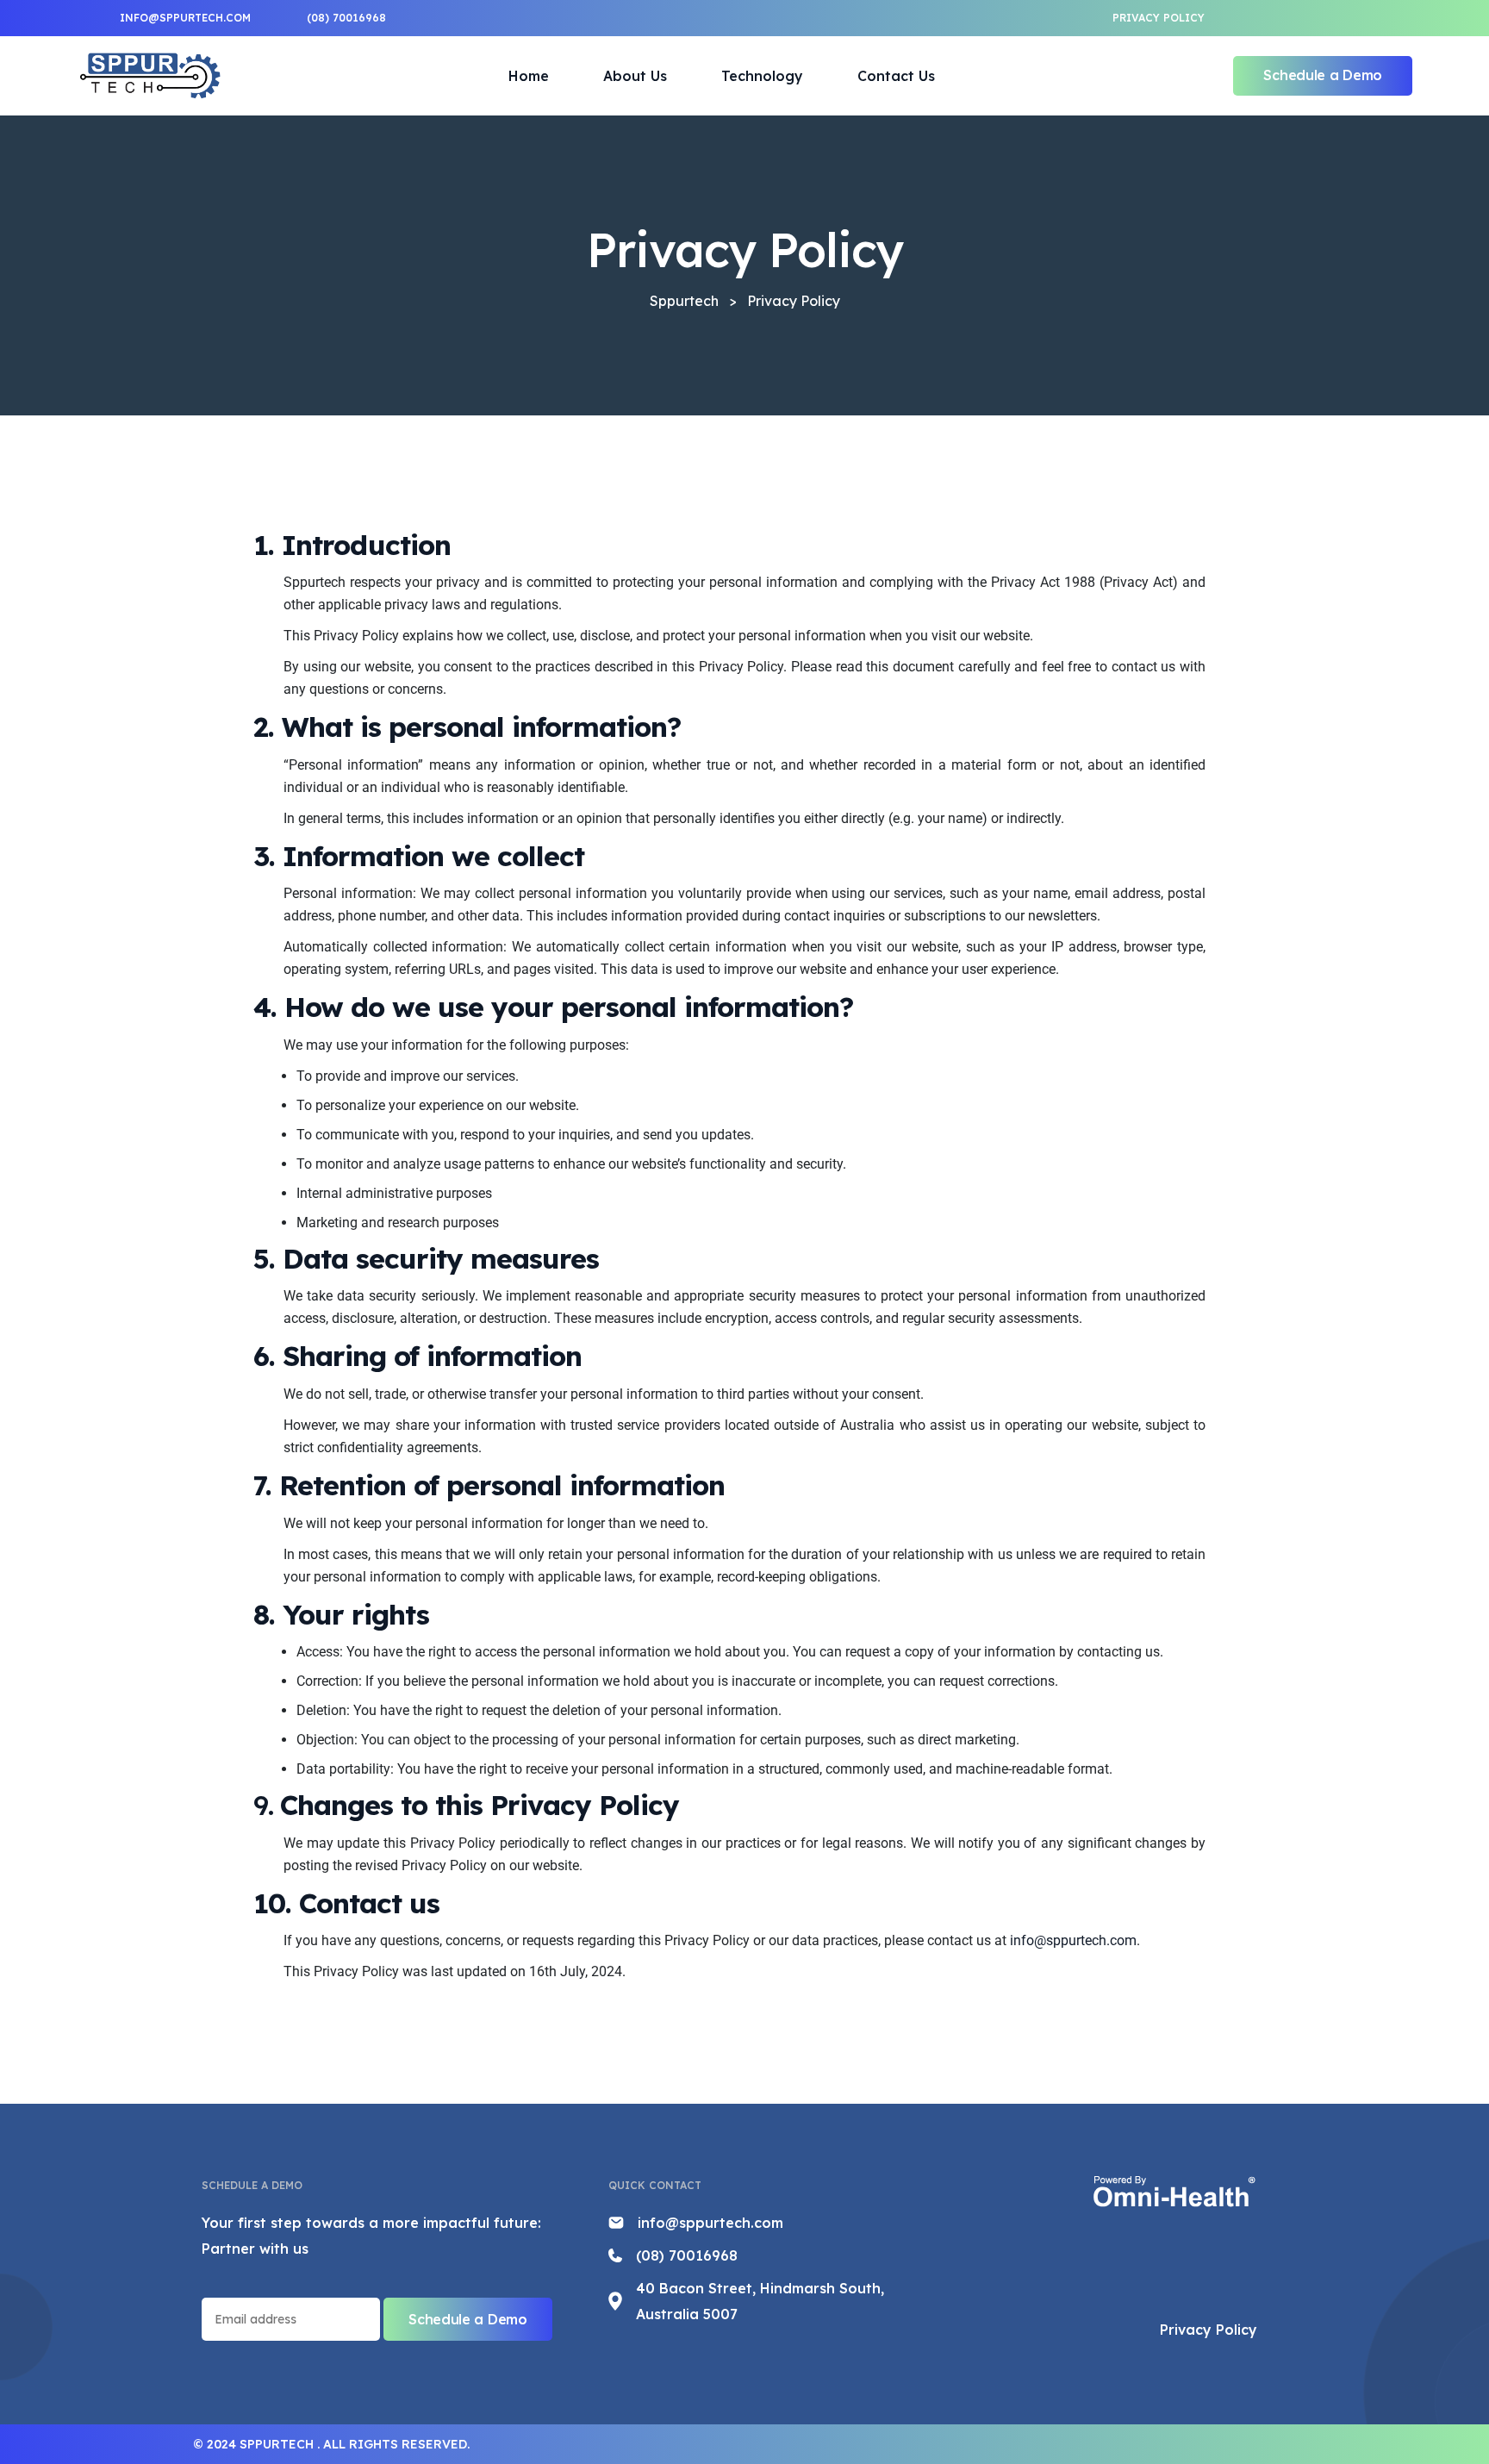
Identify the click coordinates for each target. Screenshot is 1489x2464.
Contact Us (896, 76)
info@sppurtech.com (1073, 1940)
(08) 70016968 (687, 2255)
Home (529, 76)
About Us (635, 76)
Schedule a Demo (1323, 75)
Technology (762, 76)
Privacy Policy (1159, 18)
